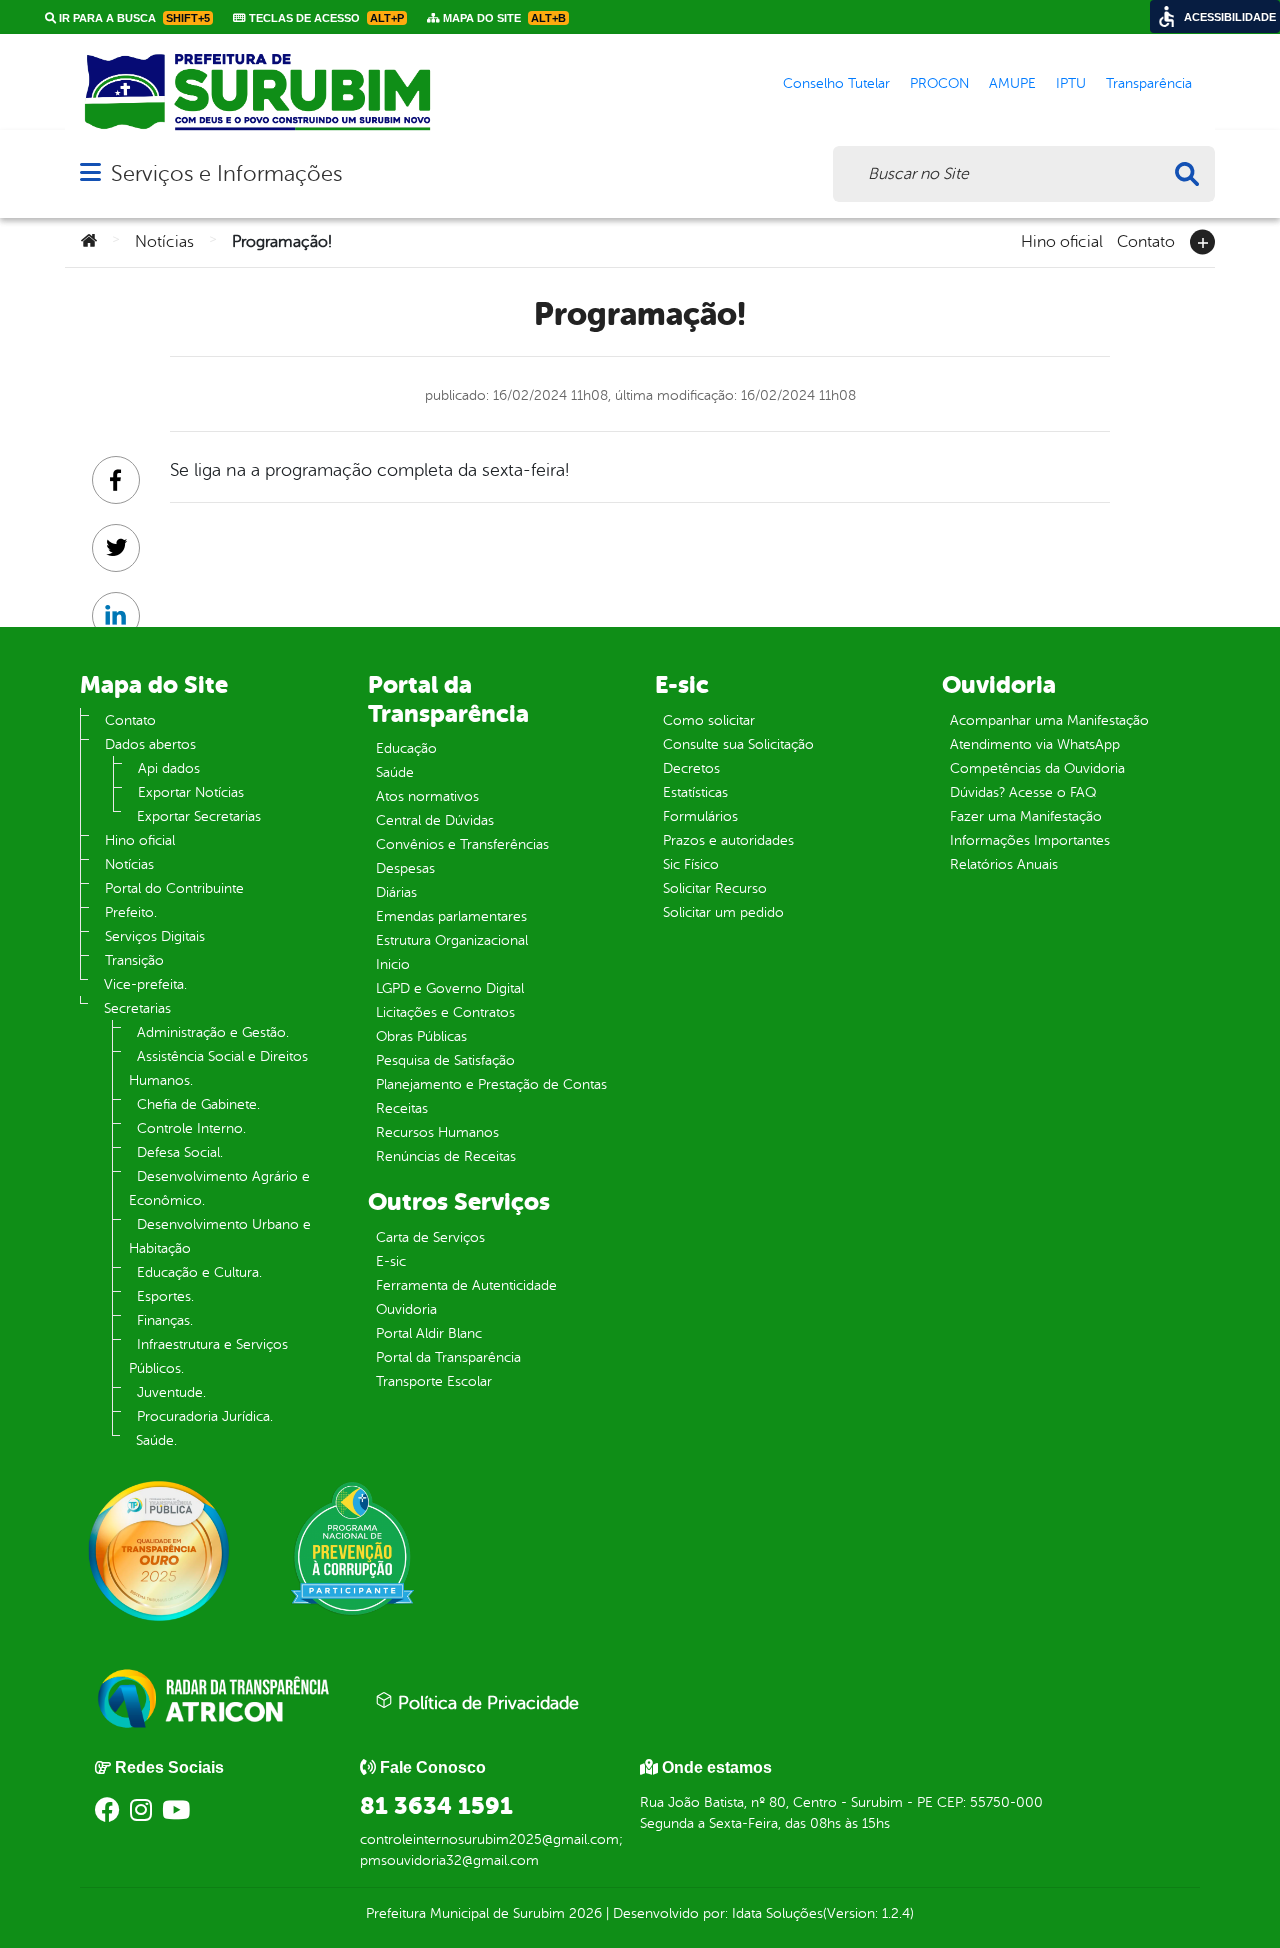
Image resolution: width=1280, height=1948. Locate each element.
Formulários (700, 816)
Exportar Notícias (191, 792)
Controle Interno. (191, 1128)
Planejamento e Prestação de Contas (491, 1084)
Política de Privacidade (486, 1703)
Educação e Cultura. (199, 1272)
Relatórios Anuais (1004, 864)
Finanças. (165, 1320)
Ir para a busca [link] (133, 18)
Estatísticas (695, 792)
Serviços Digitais (155, 936)
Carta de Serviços (430, 1237)
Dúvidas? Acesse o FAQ (1023, 792)
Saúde (395, 772)
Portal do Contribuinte (174, 888)
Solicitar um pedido (723, 912)
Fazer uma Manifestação (1026, 816)
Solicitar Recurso (715, 888)
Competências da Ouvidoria (1037, 768)
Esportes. (165, 1296)
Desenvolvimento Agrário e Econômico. (219, 1188)
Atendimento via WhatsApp (1035, 744)
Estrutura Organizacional (452, 940)
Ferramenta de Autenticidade (466, 1285)
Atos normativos (427, 796)
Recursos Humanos (437, 1132)
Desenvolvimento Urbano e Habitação (220, 1236)
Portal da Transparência (448, 1357)
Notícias (164, 242)
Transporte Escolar (434, 1381)
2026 (583, 1913)
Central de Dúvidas (435, 820)
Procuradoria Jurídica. (205, 1416)
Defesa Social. (180, 1152)
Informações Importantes (1030, 840)
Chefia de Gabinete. (198, 1104)
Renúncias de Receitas (446, 1156)
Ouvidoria (406, 1309)
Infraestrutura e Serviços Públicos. (208, 1356)
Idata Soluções (777, 1913)
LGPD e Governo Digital (450, 988)
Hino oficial (1062, 240)
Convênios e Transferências (462, 844)
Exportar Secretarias (199, 816)
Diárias (396, 892)
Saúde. (156, 1440)
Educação (406, 748)
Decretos (691, 768)
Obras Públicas (421, 1036)
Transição (134, 960)
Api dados (169, 768)
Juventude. (171, 1392)
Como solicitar (709, 720)
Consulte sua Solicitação (738, 744)
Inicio (393, 964)
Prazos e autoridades (728, 840)
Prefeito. (131, 912)
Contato (1146, 240)
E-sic (391, 1261)
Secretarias (137, 1008)
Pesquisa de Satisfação (445, 1060)
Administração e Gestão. (213, 1032)
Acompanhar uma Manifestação (1049, 720)
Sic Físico (691, 864)
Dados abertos (150, 744)
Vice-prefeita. (145, 984)
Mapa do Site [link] (503, 18)
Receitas (402, 1108)
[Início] (89, 242)
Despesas (405, 868)
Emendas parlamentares (451, 916)
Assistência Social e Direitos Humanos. (218, 1068)
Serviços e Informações (226, 173)
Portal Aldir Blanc (429, 1333)
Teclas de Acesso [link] (325, 18)
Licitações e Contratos (445, 1012)
